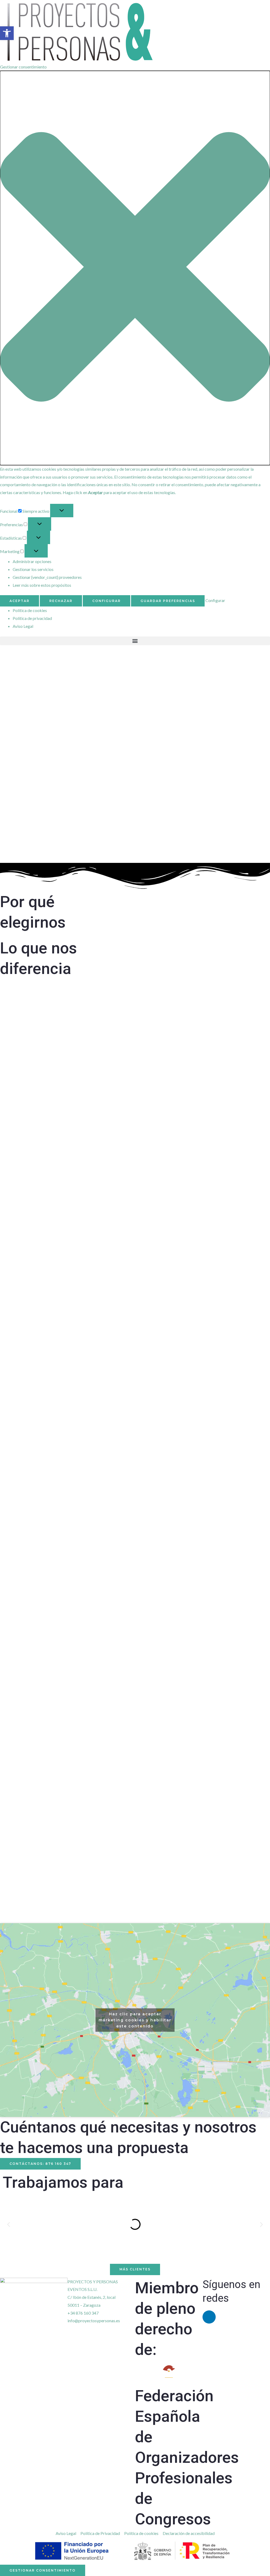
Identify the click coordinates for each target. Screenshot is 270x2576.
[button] (135, 268)
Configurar (107, 601)
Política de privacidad (32, 618)
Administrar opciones (32, 561)
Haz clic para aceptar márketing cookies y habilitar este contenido (135, 2020)
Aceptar (20, 601)
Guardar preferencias (168, 601)
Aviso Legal (23, 626)
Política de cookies (30, 610)
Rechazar (61, 601)
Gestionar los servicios (33, 569)
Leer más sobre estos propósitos (42, 585)
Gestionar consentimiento (43, 2570)
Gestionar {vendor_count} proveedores (47, 577)
